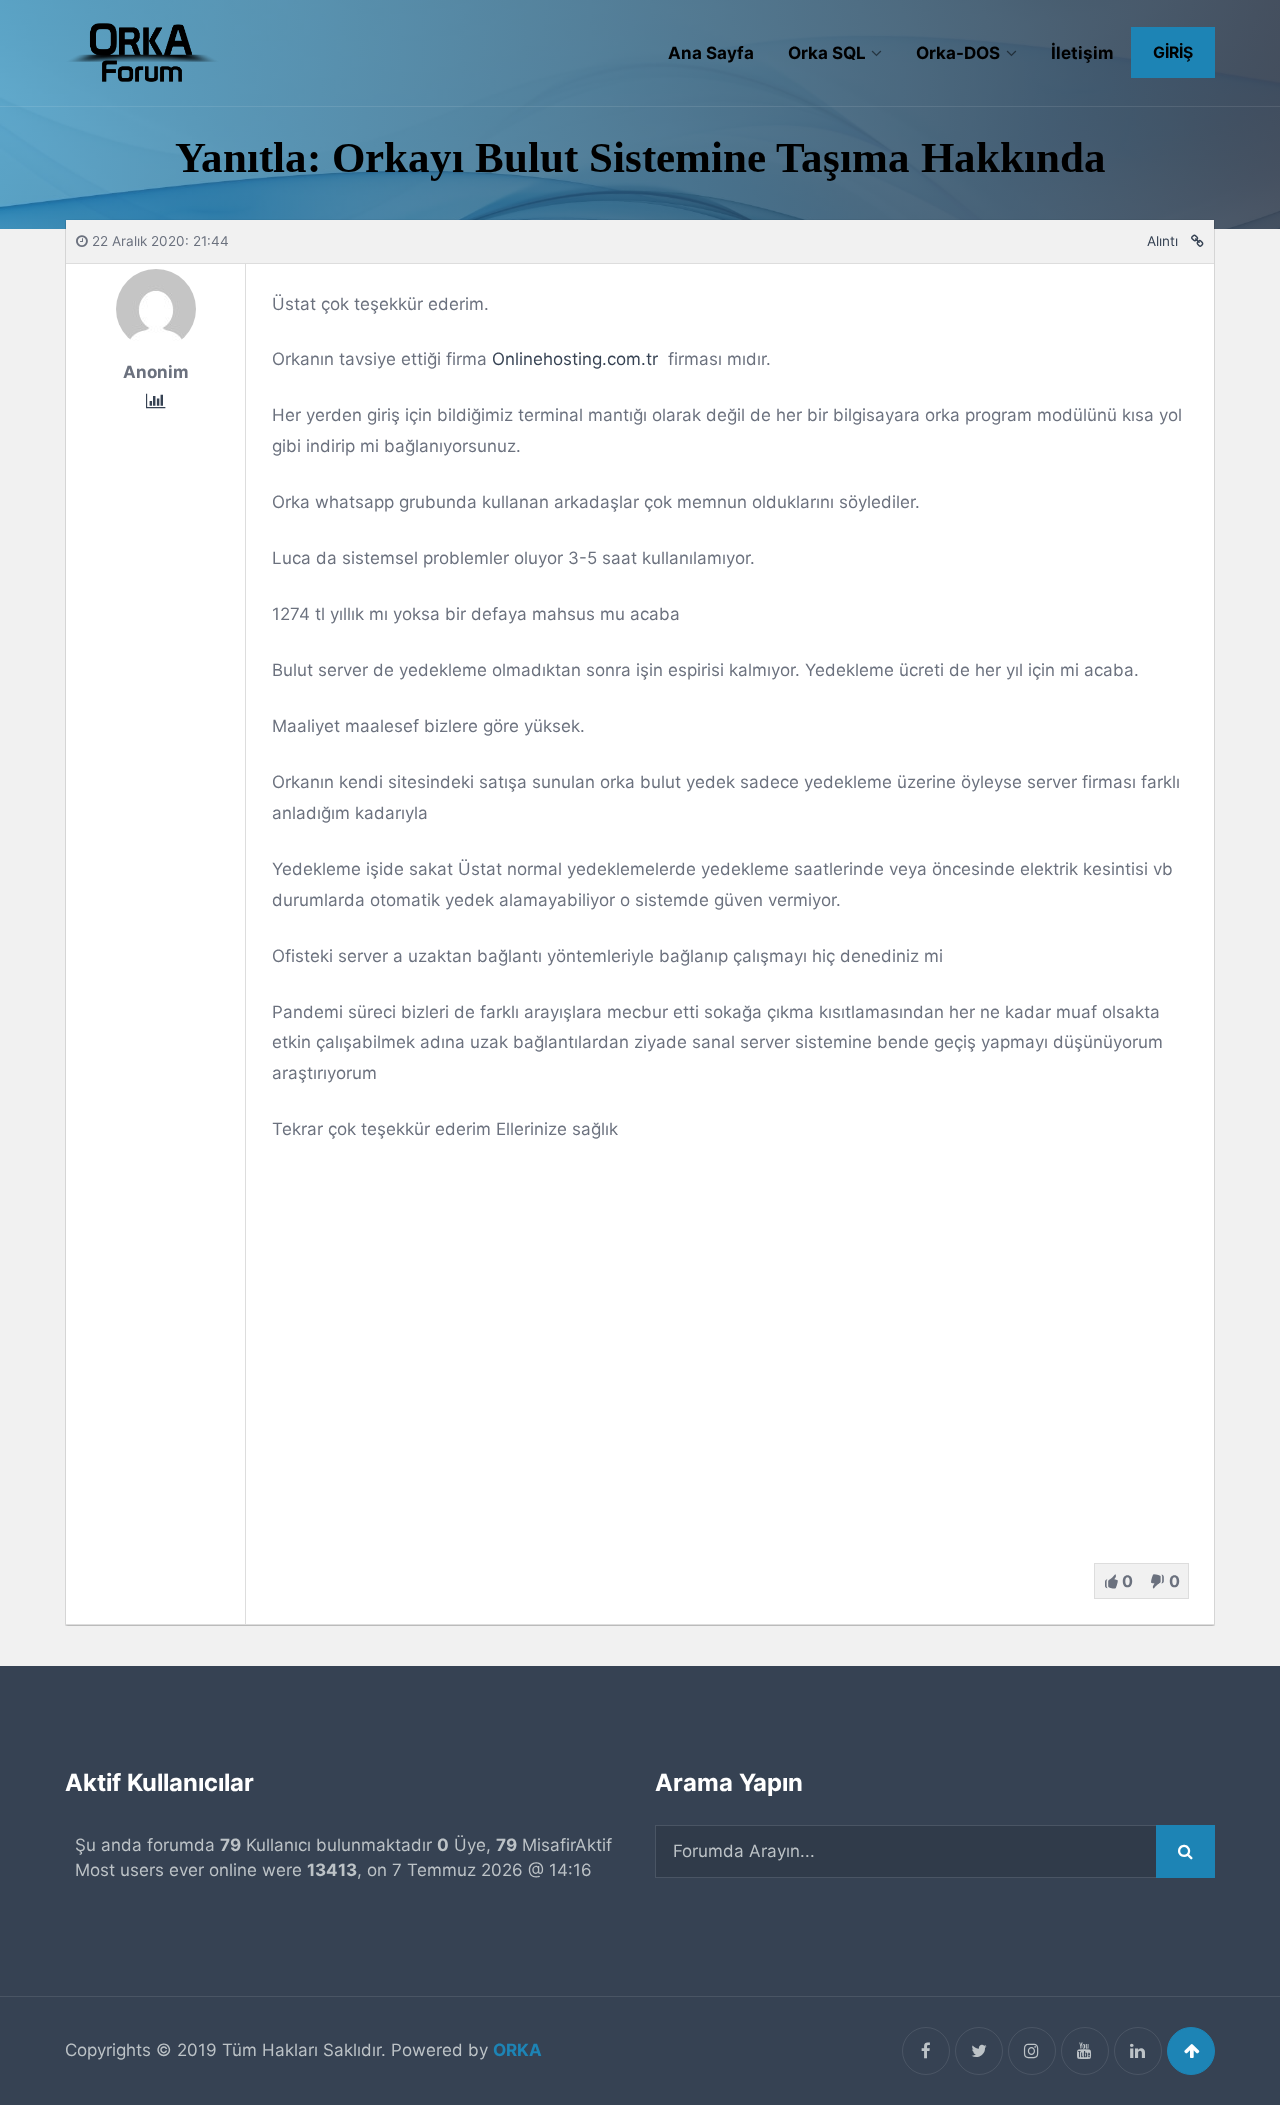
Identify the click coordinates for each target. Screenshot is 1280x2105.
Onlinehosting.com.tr (575, 359)
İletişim (1082, 53)
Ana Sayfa (711, 53)
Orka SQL (827, 53)
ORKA (517, 2050)
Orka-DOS (958, 53)
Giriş (1173, 52)
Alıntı (1162, 241)
